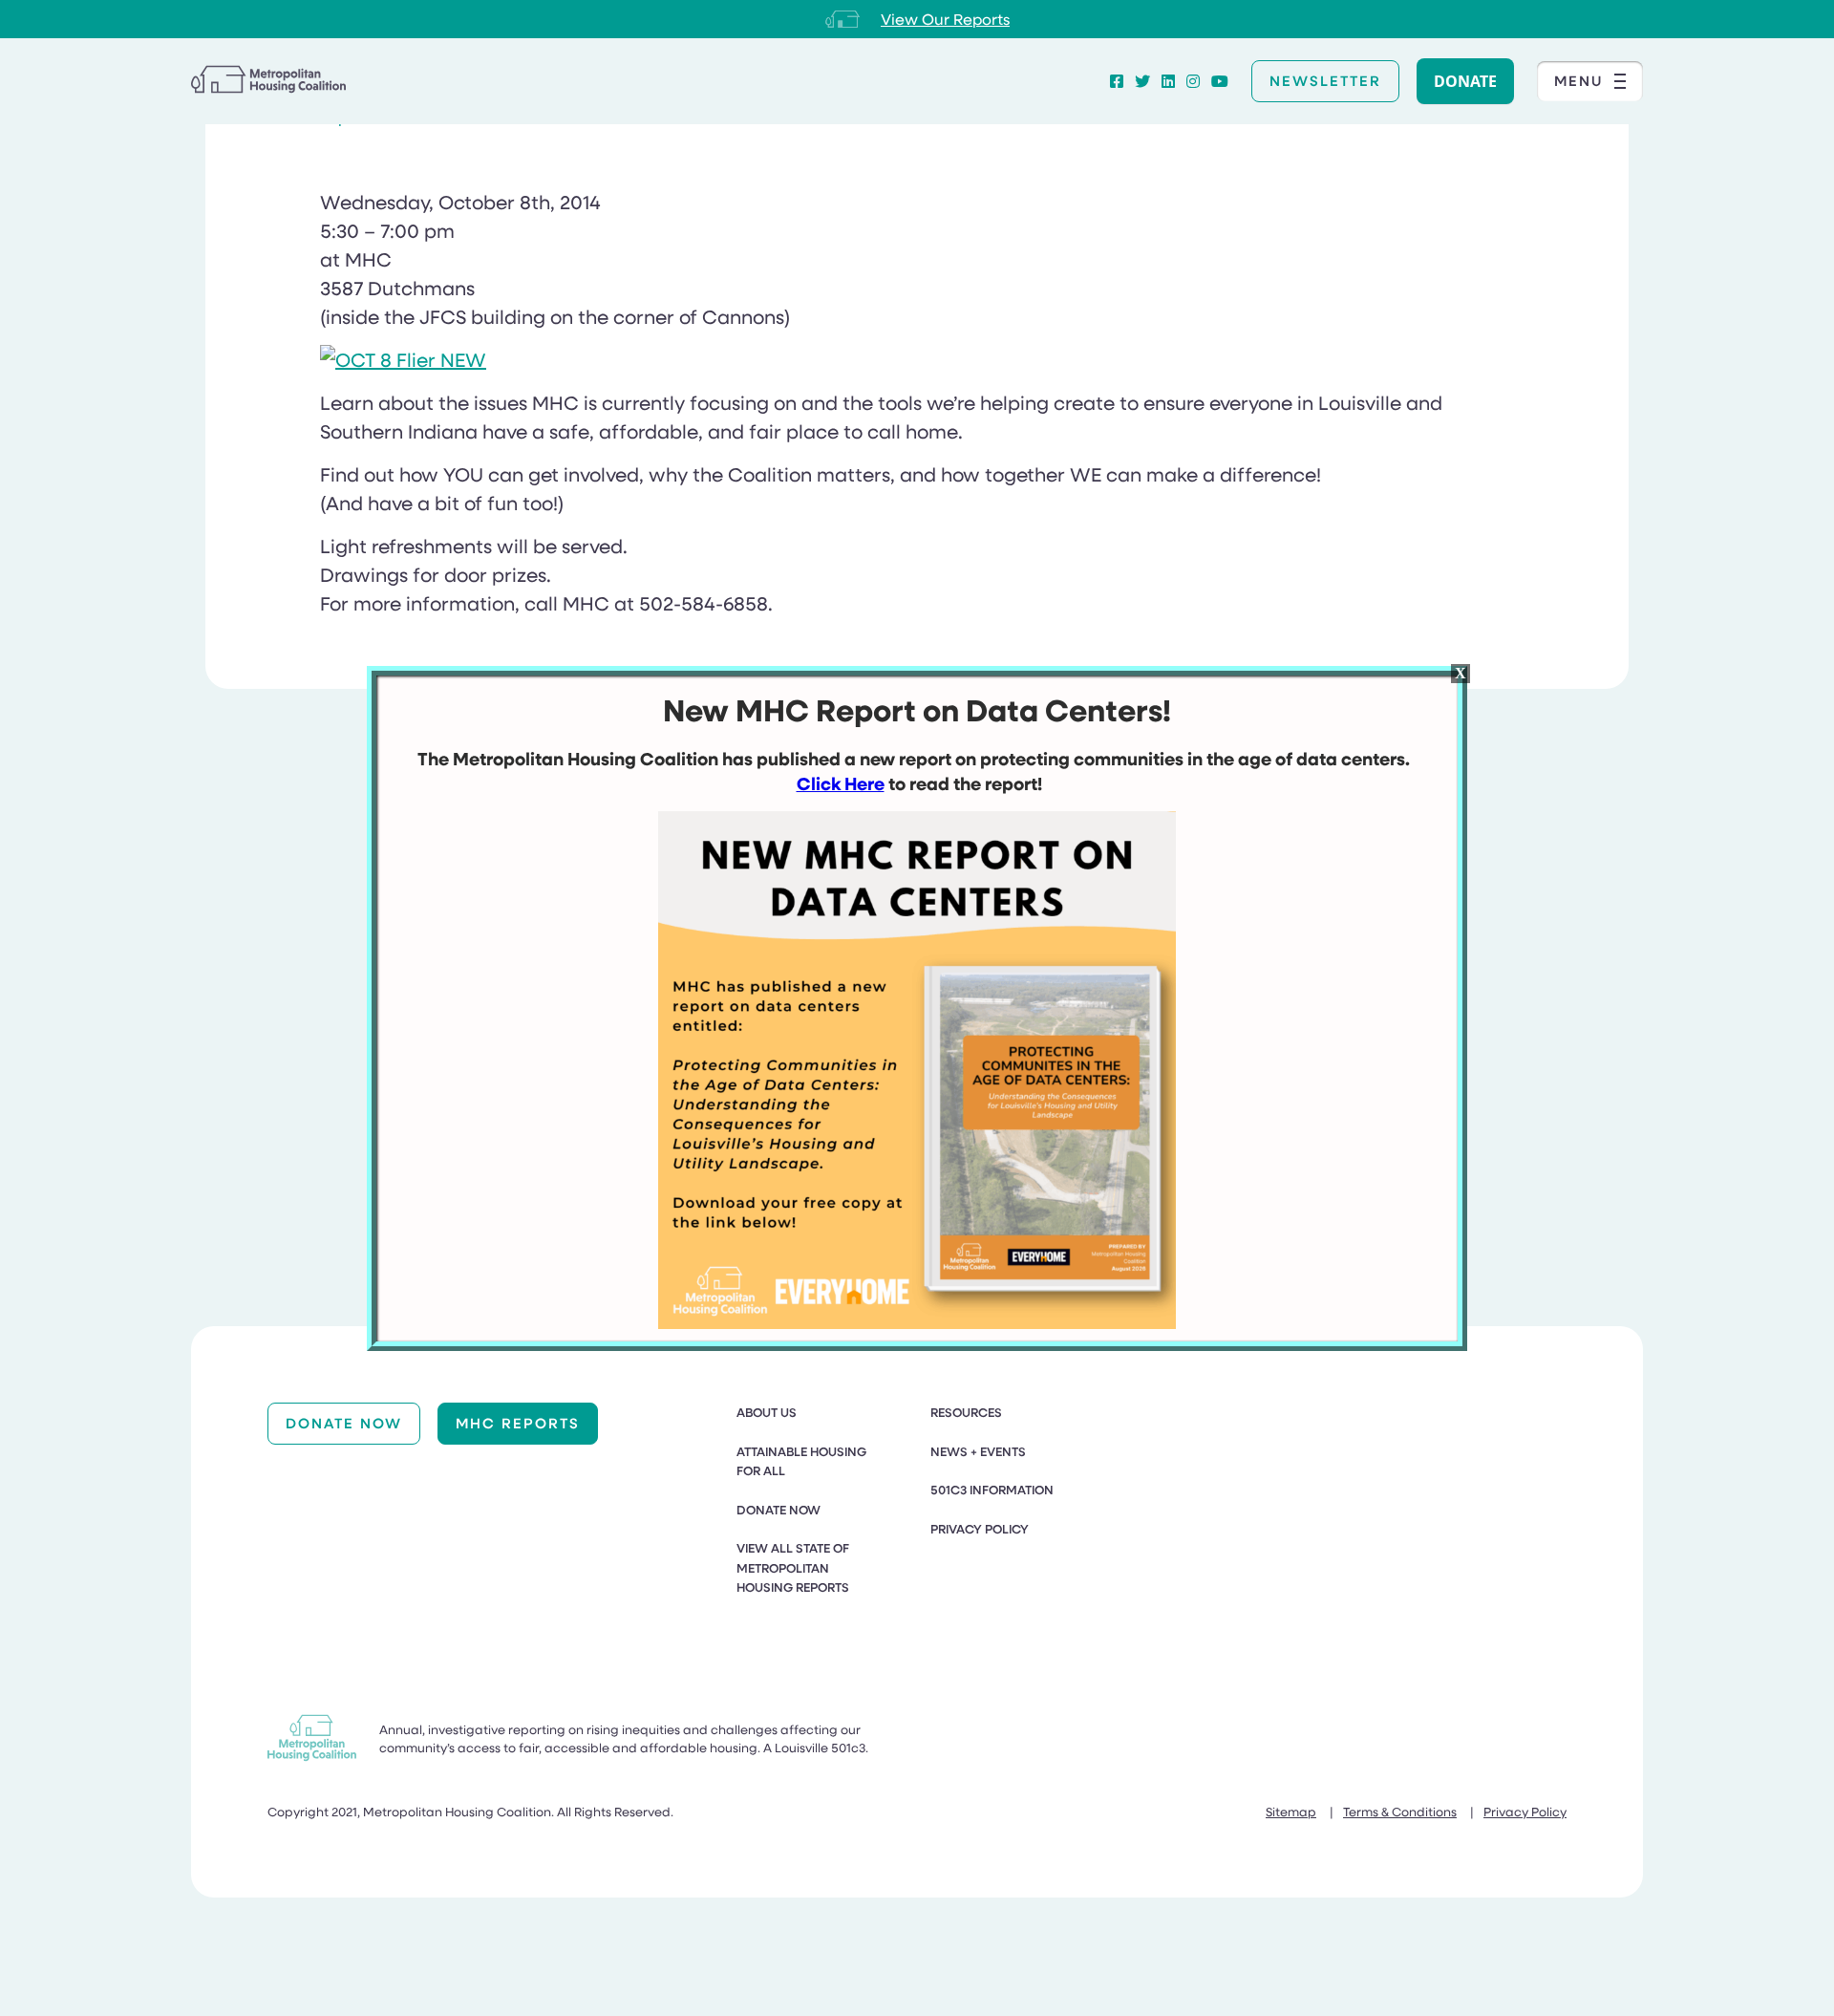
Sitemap (1291, 1811)
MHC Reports (518, 1423)
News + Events (978, 1451)
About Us (767, 1412)
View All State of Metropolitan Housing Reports (793, 1567)
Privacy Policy (980, 1529)
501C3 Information (992, 1490)
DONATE (1465, 81)
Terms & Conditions (1400, 1811)
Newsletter (1325, 80)
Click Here (841, 783)
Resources (966, 1412)
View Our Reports (945, 19)
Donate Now (344, 1423)
